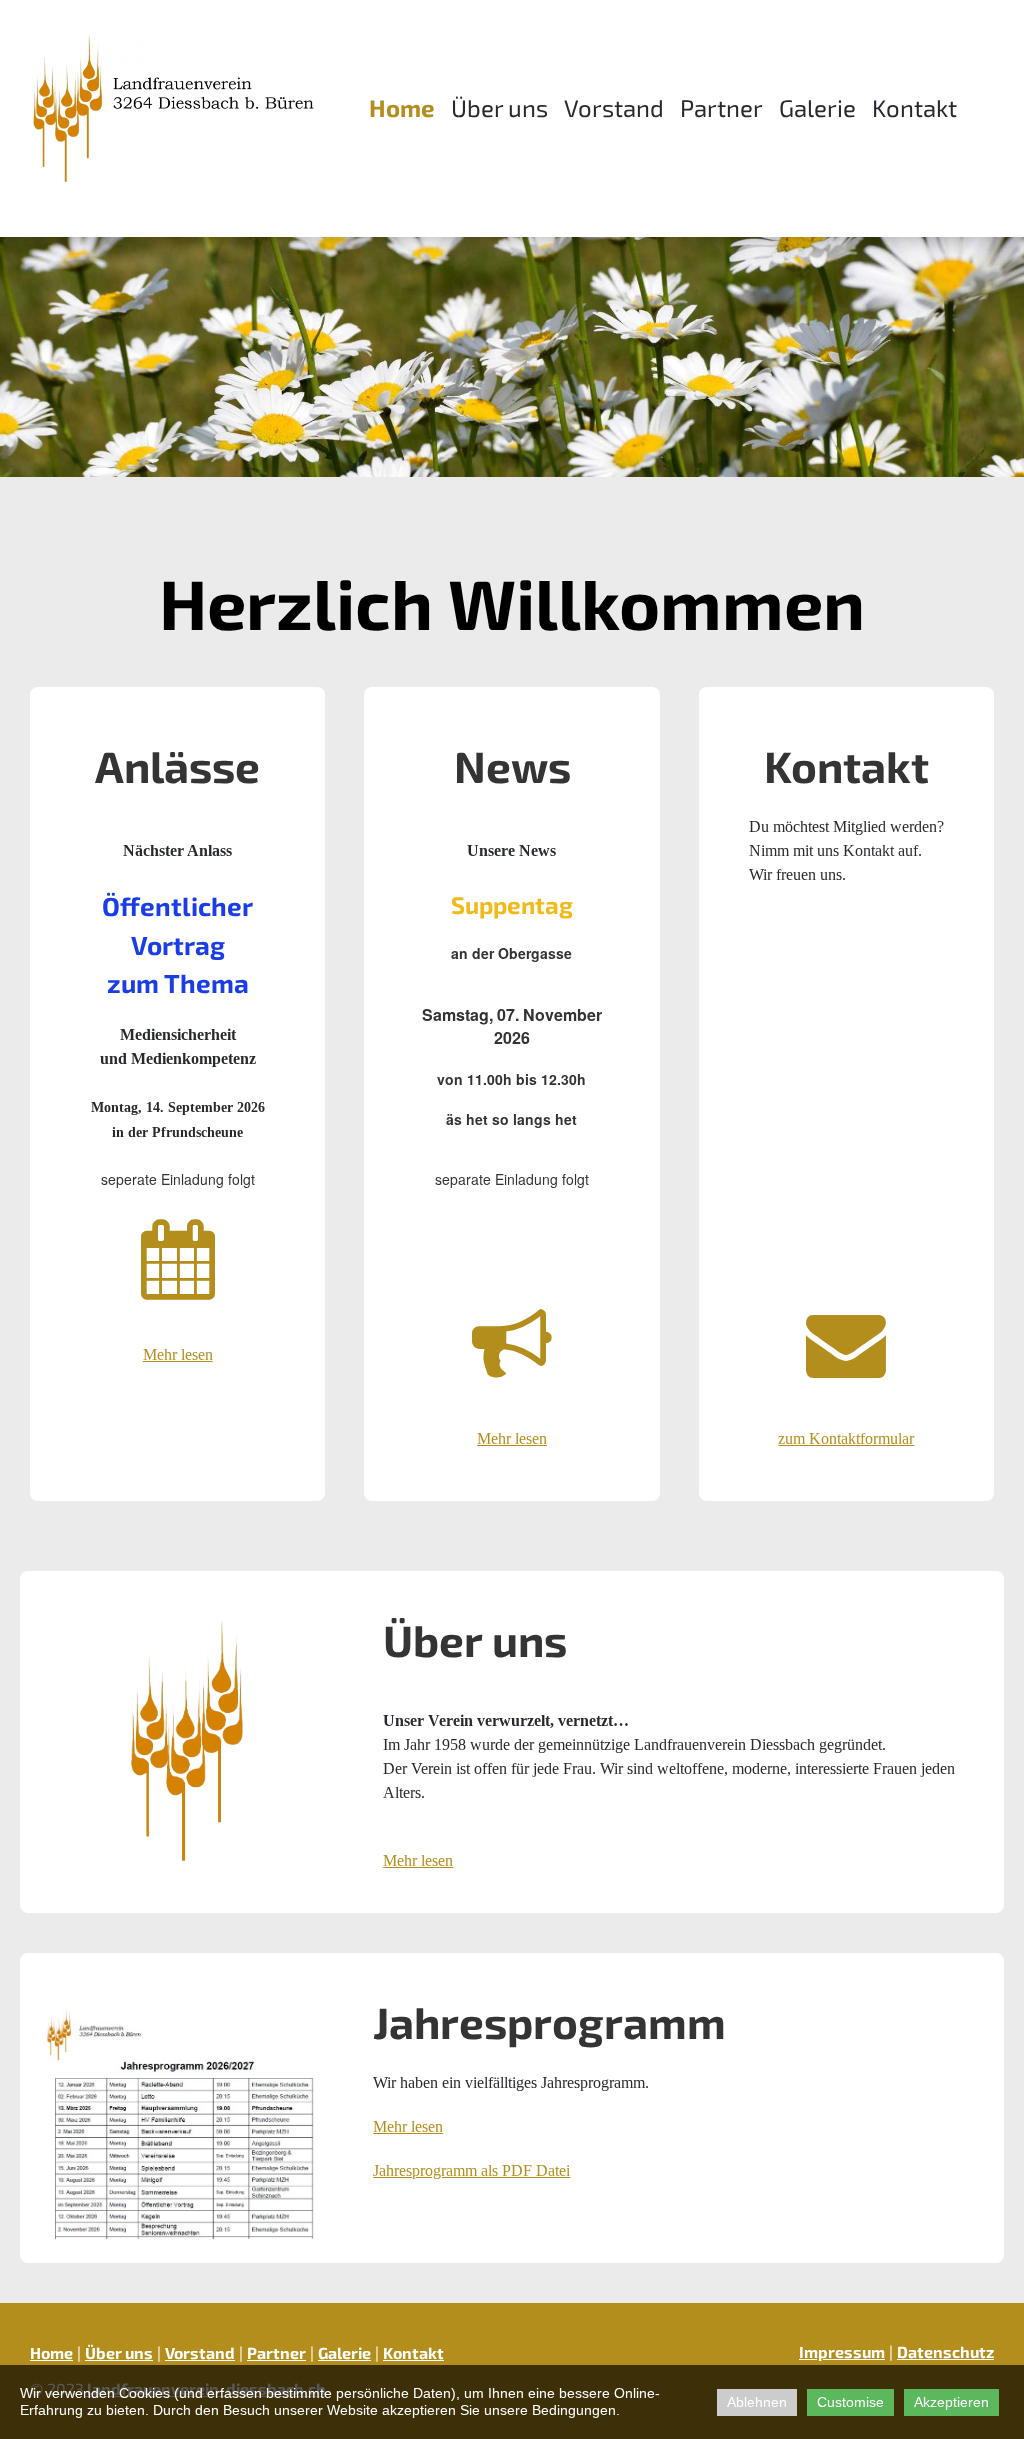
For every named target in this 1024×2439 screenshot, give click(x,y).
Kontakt (914, 107)
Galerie (817, 107)
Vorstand (614, 107)
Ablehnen (757, 2402)
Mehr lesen (418, 1860)
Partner (721, 107)
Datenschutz (945, 2351)
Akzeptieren (951, 2402)
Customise (850, 2402)
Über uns (499, 107)
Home (402, 107)
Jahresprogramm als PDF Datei (471, 2170)
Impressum (842, 2351)
